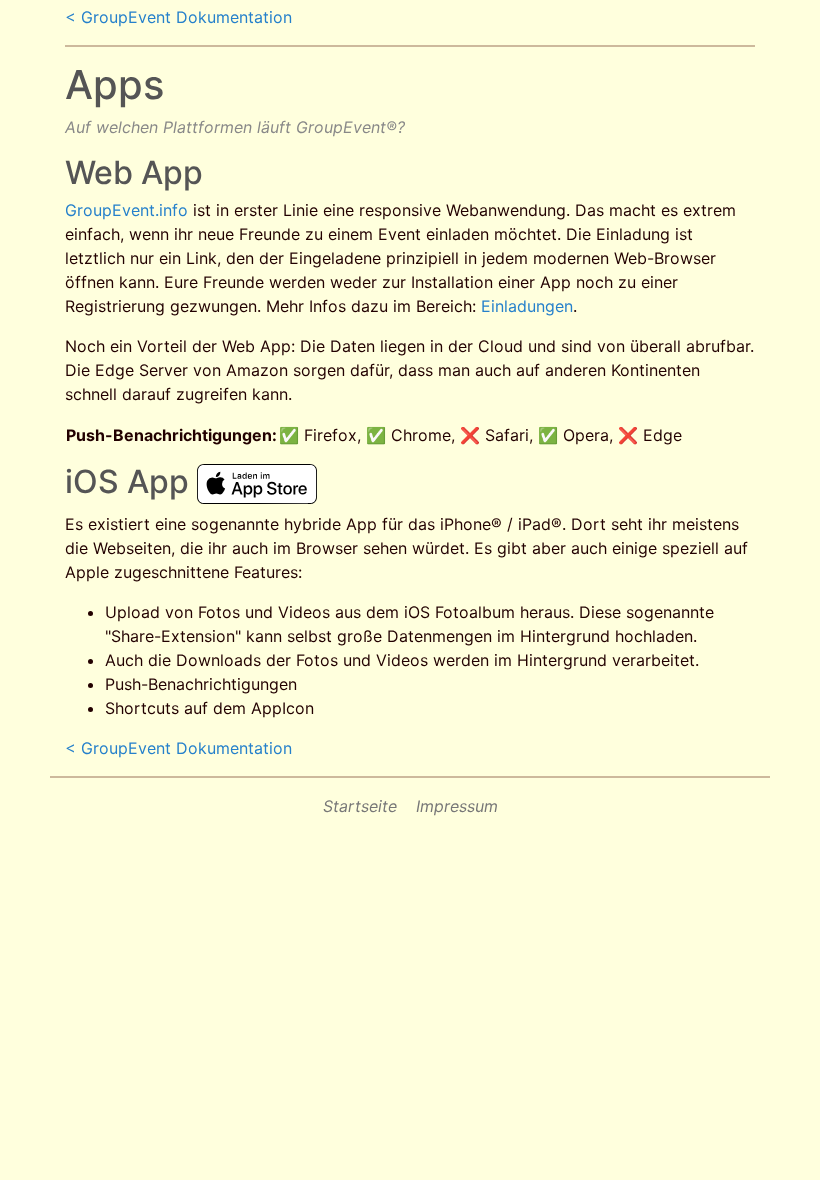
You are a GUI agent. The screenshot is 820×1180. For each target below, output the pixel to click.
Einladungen (527, 306)
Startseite (360, 806)
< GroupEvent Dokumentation (178, 17)
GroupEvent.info (126, 210)
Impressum (457, 806)
